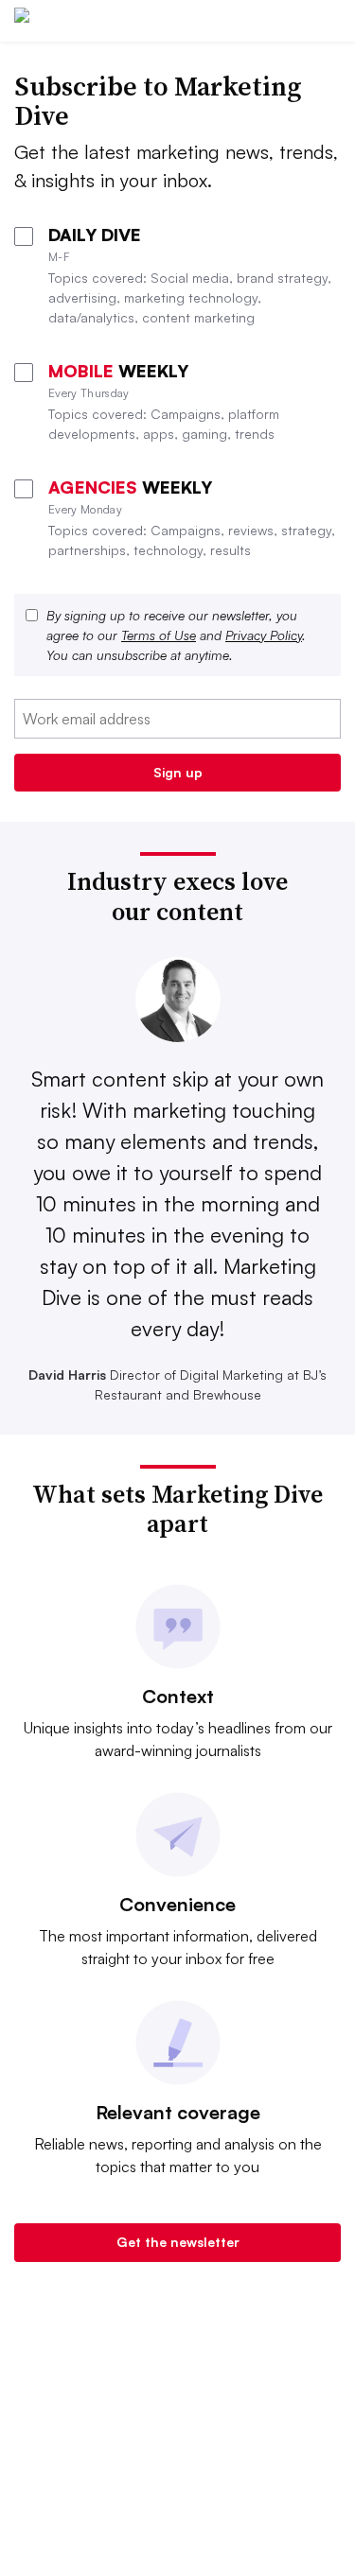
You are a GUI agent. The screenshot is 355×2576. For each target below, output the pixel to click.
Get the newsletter (178, 2242)
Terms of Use (159, 635)
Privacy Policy (264, 635)
